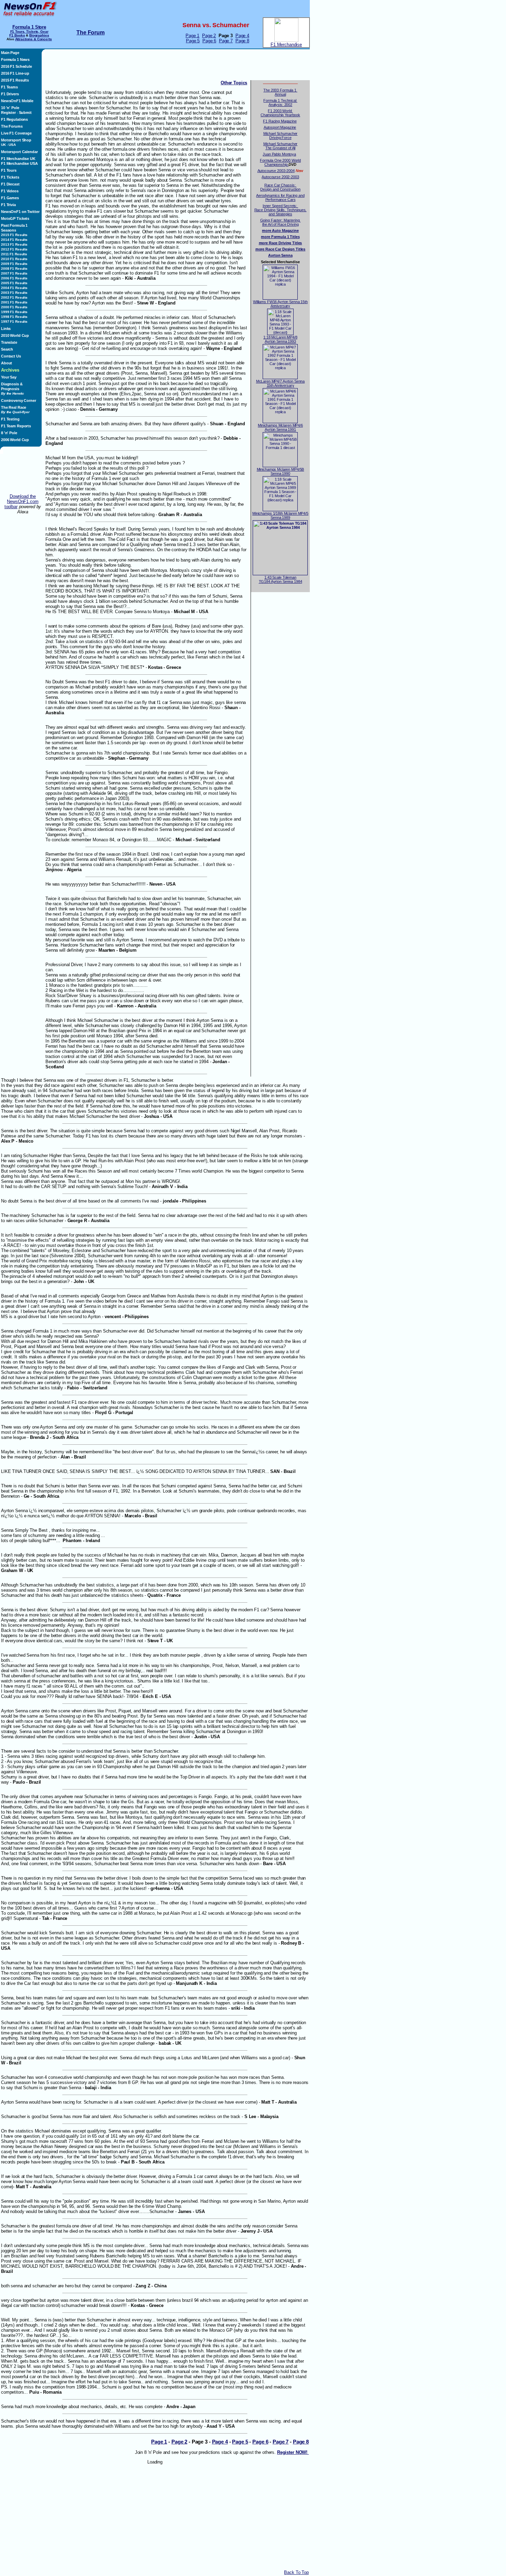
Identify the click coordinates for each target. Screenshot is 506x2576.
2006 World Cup (15, 440)
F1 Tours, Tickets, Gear (29, 31)
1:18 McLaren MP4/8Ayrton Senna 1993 (280, 339)
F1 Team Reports (16, 426)
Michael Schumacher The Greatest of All (281, 146)
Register (8, 113)
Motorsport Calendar (19, 152)
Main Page (10, 53)
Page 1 (192, 36)
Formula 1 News (15, 60)
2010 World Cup (15, 335)
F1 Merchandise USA (19, 163)
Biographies (39, 35)
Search (7, 349)
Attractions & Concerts (34, 39)
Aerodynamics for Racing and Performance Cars (280, 197)
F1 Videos (10, 191)
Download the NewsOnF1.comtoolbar (22, 501)
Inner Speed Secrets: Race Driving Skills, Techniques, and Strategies (281, 210)
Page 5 (193, 41)
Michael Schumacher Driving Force (281, 136)
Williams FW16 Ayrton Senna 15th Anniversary (280, 304)
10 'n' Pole (10, 108)
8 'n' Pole (9, 433)
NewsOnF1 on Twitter (20, 212)
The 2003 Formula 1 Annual (280, 92)
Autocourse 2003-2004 (276, 171)
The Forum (91, 33)
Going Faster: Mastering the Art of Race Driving (281, 222)
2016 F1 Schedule (17, 66)
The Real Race (15, 410)
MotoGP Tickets (15, 218)
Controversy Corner (19, 400)
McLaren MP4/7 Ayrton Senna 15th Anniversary (281, 383)
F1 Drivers (10, 94)
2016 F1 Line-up (15, 73)
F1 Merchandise (286, 45)
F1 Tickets (10, 177)
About (7, 363)
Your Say (9, 377)
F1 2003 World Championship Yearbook (280, 113)
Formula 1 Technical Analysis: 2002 (280, 103)
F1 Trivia (8, 205)
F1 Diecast (10, 184)
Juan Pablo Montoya (279, 154)
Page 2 (209, 36)
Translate (9, 342)
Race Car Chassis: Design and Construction (280, 187)
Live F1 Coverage (16, 133)
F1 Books (17, 35)
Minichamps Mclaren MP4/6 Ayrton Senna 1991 (280, 427)
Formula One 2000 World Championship (280, 162)
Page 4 (242, 36)
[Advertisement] (23, 474)
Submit (25, 113)
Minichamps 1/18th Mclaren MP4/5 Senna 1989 (280, 515)
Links (6, 329)
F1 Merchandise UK (18, 159)
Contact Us (11, 356)
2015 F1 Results (15, 80)
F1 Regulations (14, 119)
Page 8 (242, 41)
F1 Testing (10, 419)
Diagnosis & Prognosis (13, 389)
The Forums (12, 126)
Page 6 (209, 41)
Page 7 (226, 41)
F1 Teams (9, 87)
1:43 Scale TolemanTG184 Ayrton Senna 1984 (281, 579)
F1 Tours (9, 170)
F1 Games (10, 198)
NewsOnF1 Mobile (17, 101)
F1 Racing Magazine (280, 121)
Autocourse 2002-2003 (280, 177)
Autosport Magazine (280, 127)
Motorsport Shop (16, 140)
